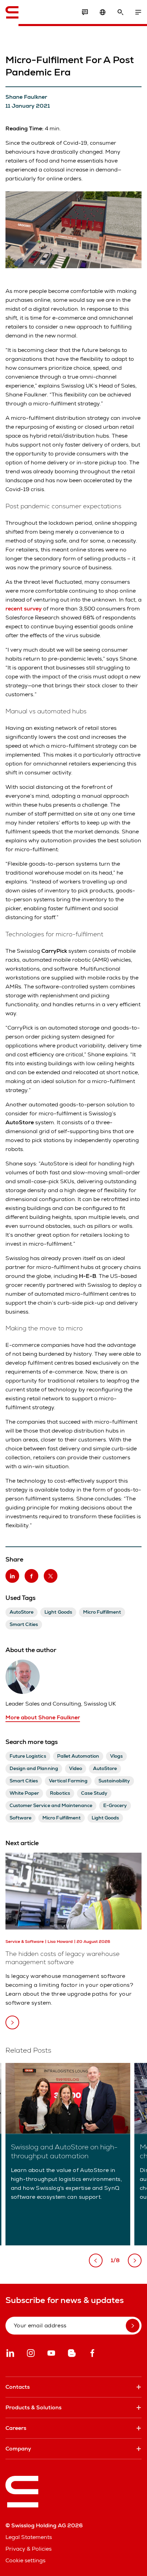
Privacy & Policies (29, 2549)
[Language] (103, 12)
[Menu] (138, 12)
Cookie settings (25, 2560)
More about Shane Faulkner (43, 1717)
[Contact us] (85, 12)
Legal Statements (29, 2537)
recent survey (24, 609)
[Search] (120, 12)
